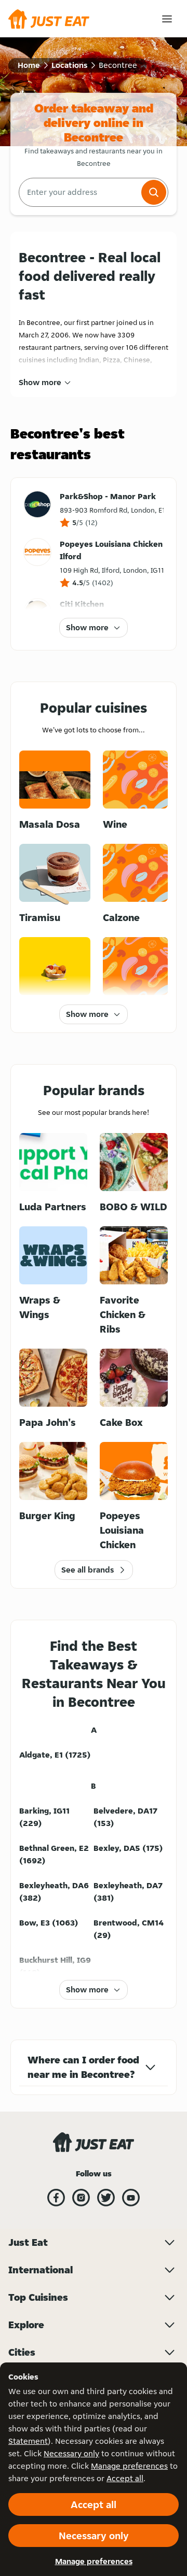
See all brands (88, 1570)
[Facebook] (56, 2198)
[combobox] (79, 192)
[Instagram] (81, 2198)
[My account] (167, 19)
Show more (40, 382)
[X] (106, 2198)
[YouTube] (131, 2198)
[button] (154, 192)
